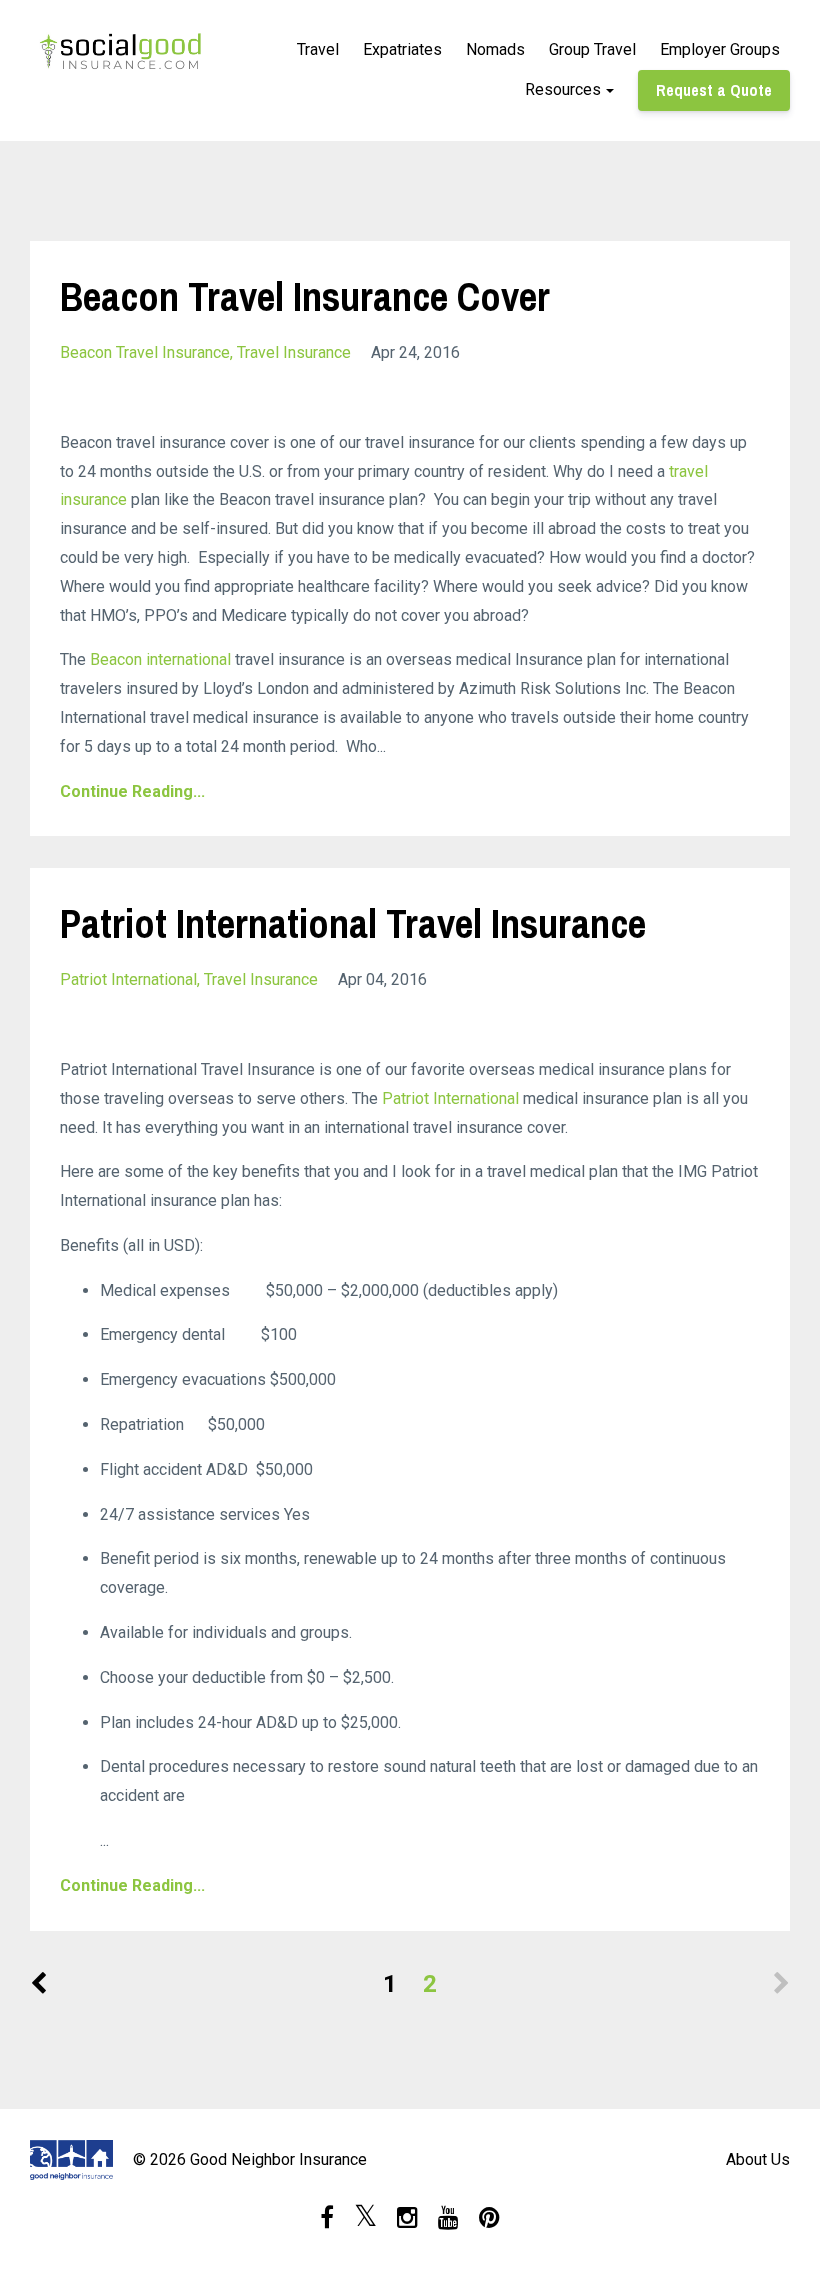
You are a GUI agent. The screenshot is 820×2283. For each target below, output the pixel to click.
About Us (758, 2159)
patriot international (128, 979)
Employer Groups (720, 49)
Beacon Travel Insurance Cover (305, 296)
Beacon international (160, 659)
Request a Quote (714, 90)
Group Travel (592, 49)
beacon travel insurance (145, 352)
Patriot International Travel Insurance (353, 923)
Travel (318, 49)
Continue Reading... (132, 791)
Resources (563, 89)
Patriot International (452, 1098)
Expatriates (402, 49)
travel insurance (294, 352)
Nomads (495, 49)
